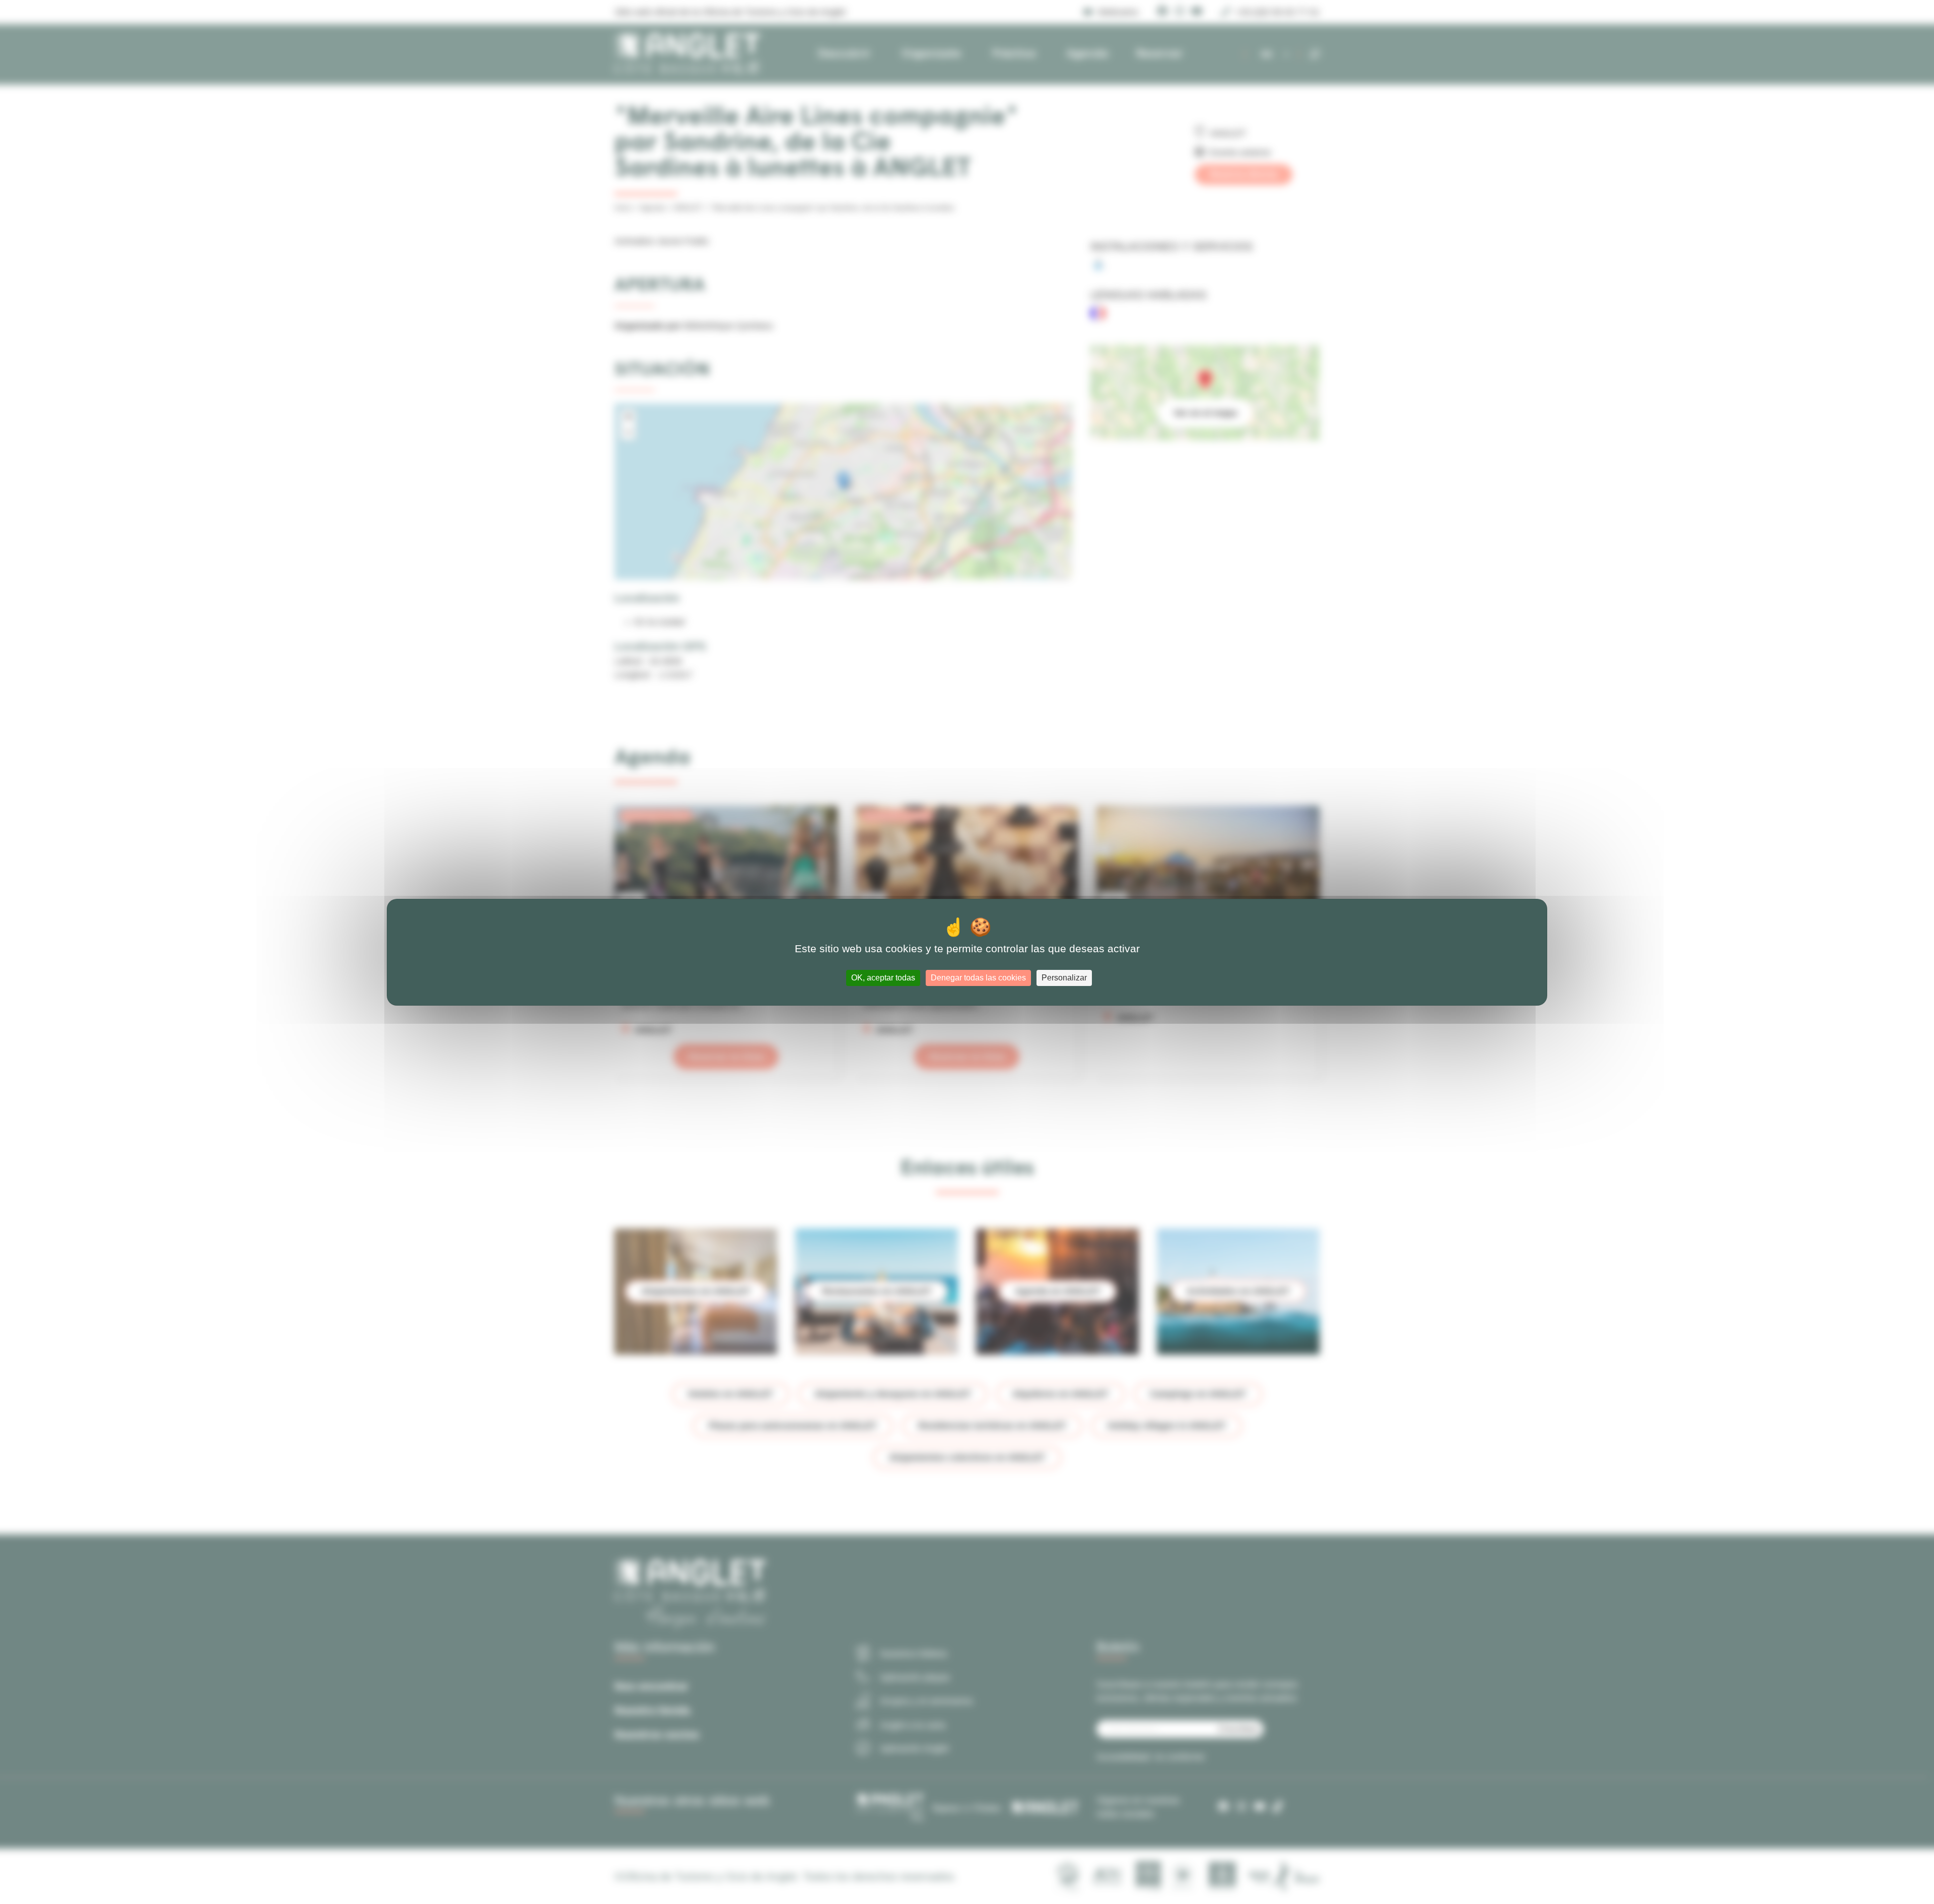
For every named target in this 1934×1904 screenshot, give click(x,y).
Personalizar (1064, 978)
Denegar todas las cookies (978, 978)
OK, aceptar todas (883, 978)
